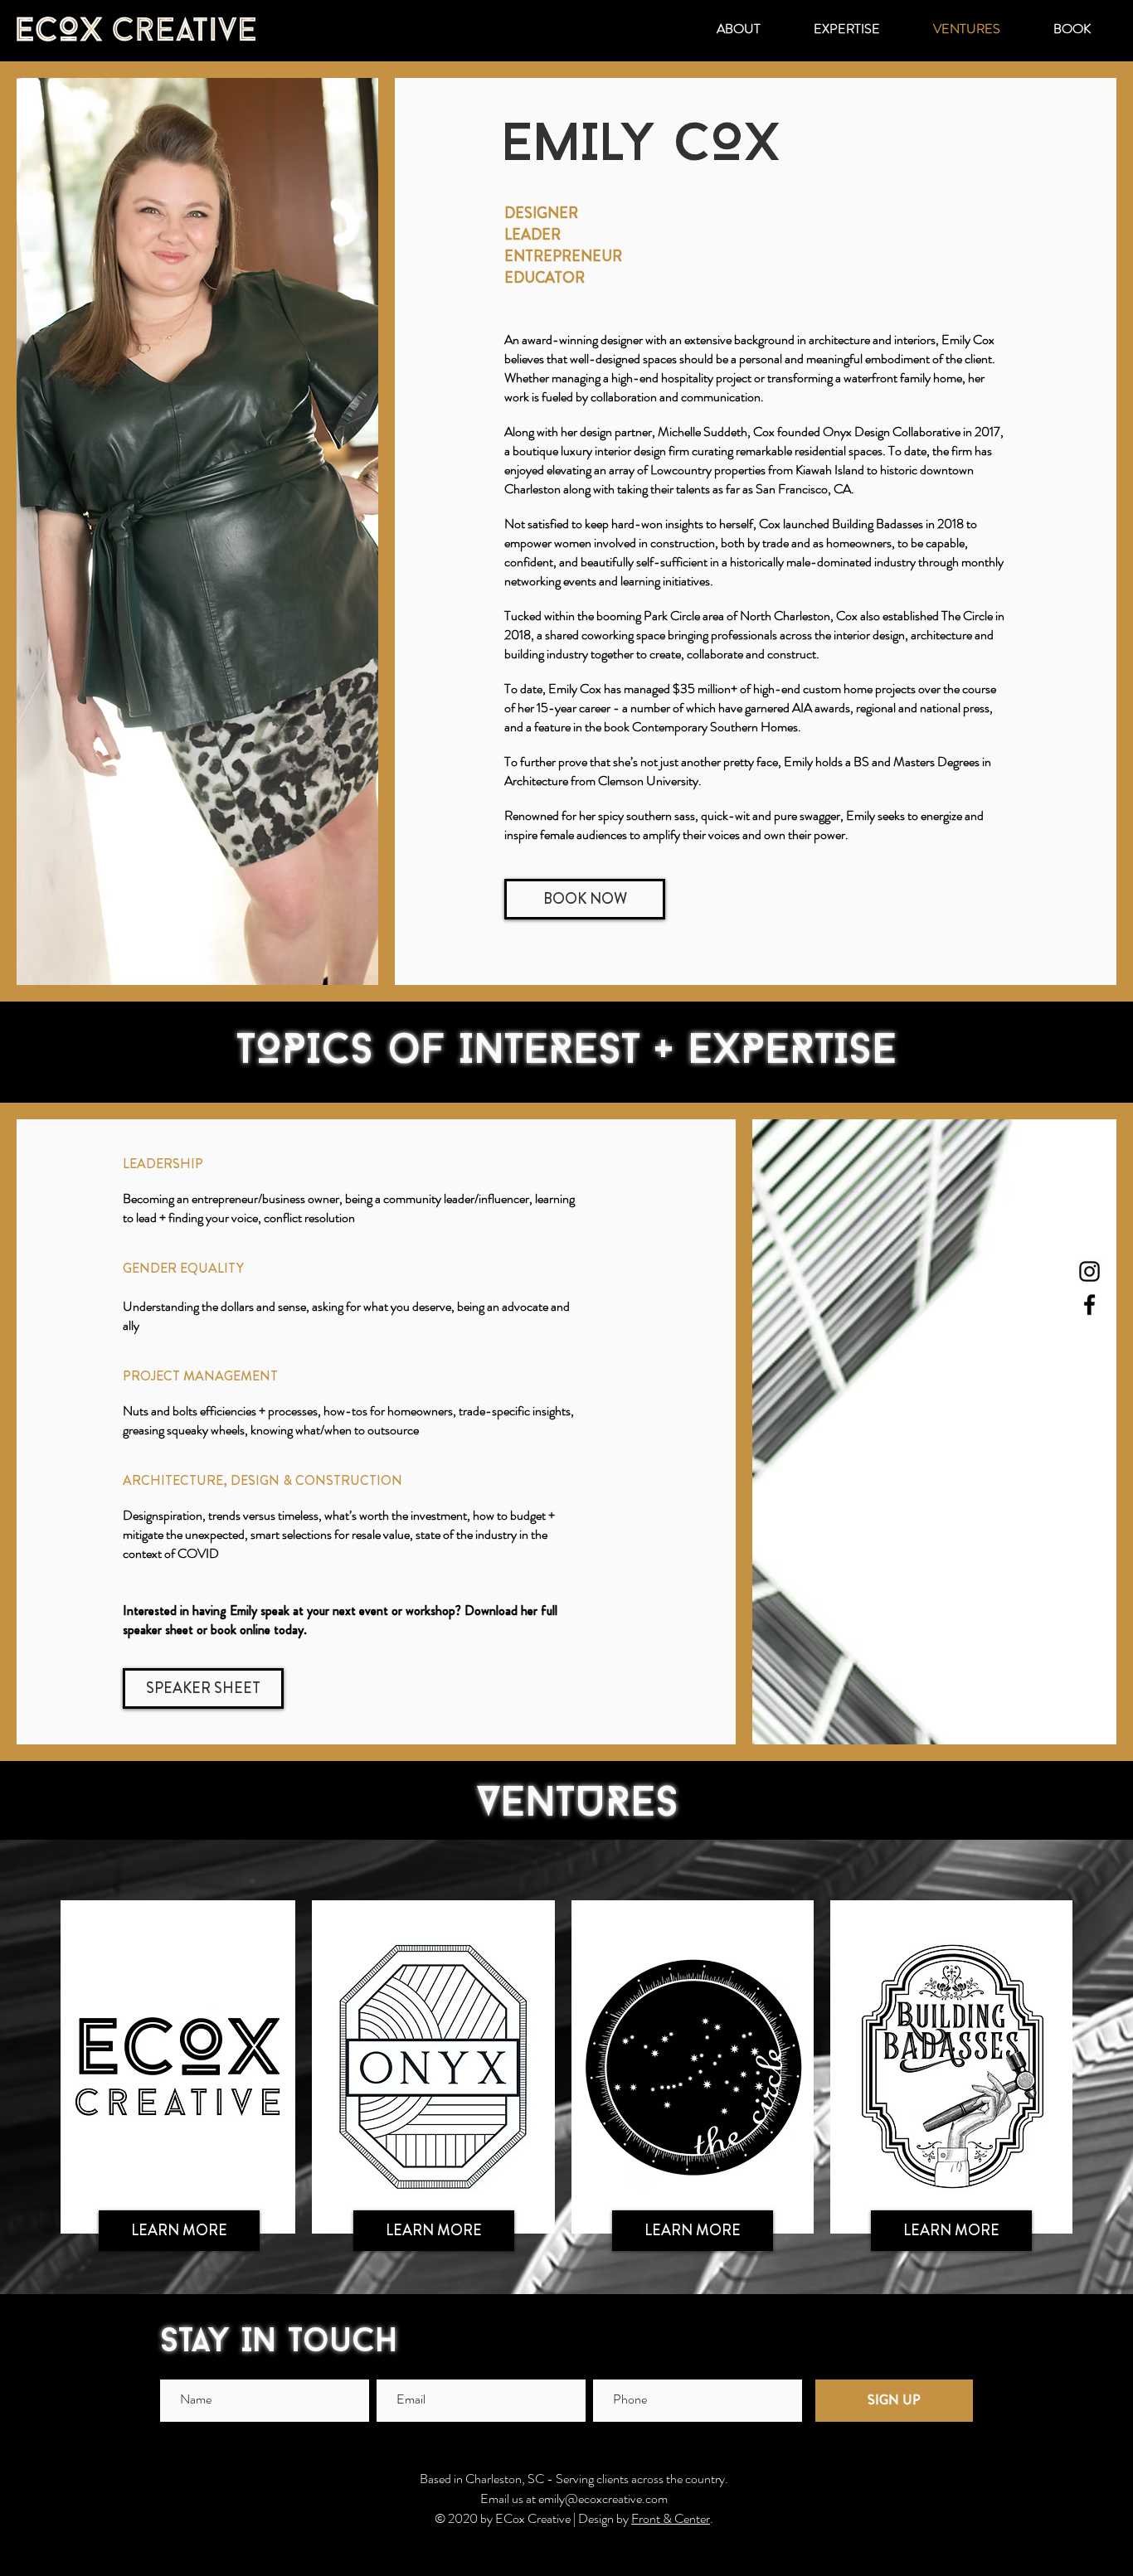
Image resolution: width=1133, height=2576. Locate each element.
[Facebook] (1089, 1305)
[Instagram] (1089, 1271)
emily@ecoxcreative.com (603, 2498)
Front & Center (671, 2518)
